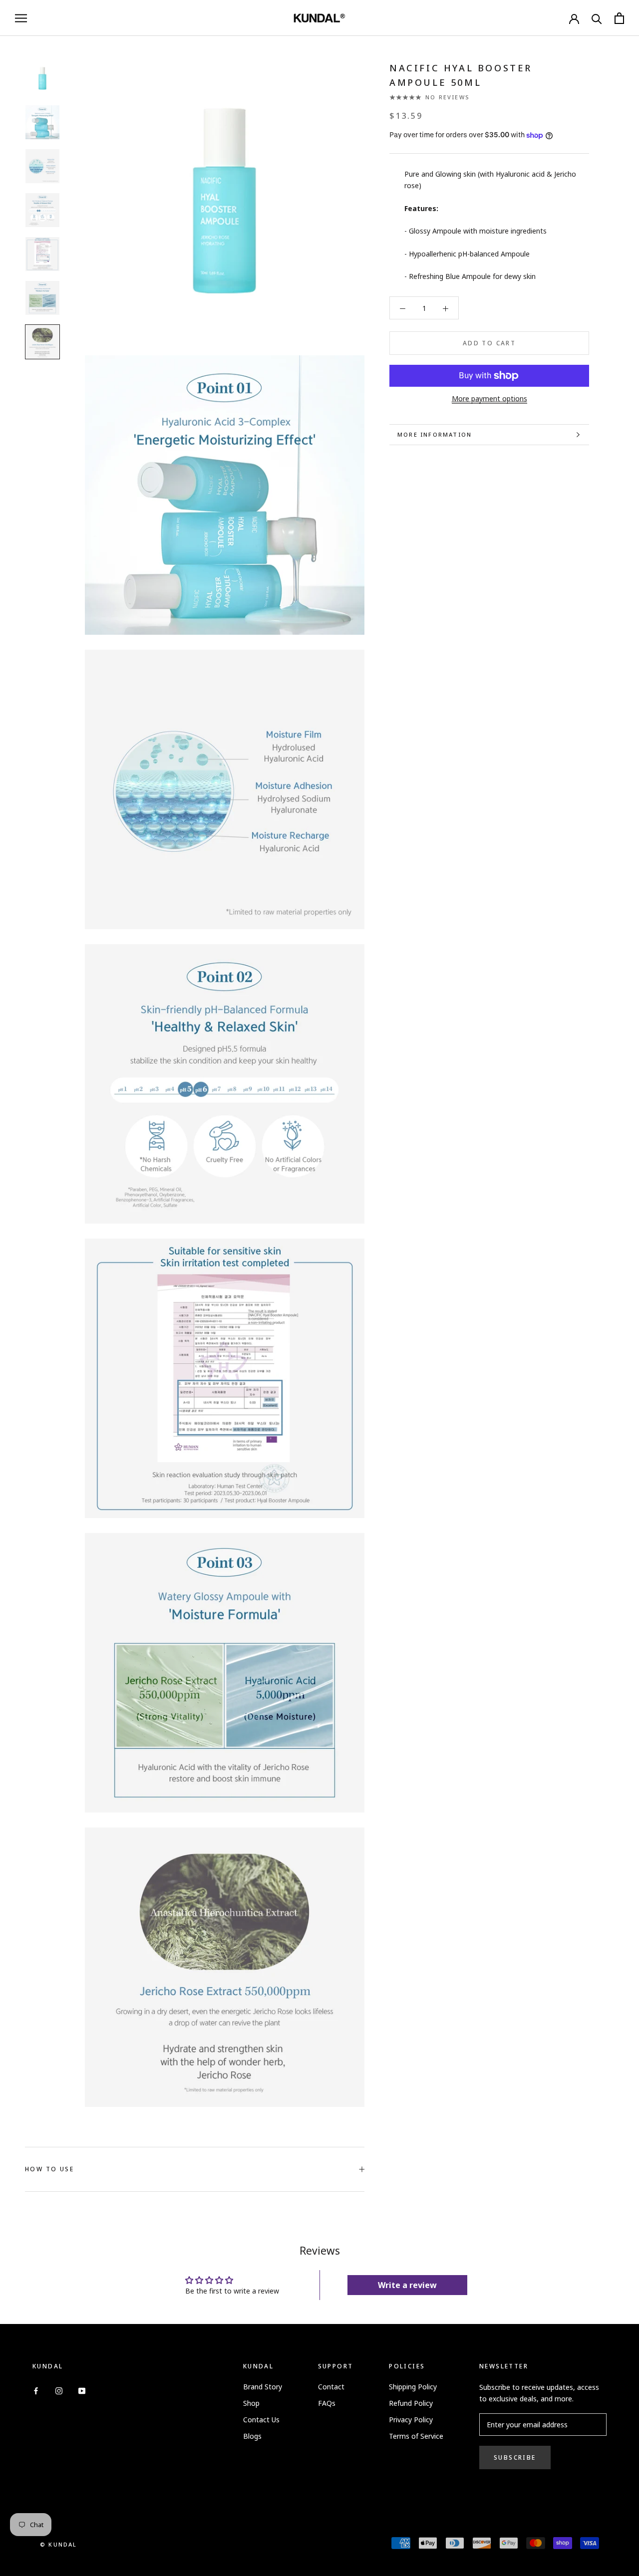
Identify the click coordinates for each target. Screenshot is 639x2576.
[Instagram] (59, 2390)
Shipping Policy (413, 2387)
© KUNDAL (59, 2544)
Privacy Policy (411, 2420)
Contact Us (261, 2420)
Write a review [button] (407, 2285)
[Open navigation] (21, 18)
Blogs (252, 2436)
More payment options (489, 398)
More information (435, 434)
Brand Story (263, 2387)
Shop (251, 2403)
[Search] (597, 18)
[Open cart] (619, 18)
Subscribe (515, 2457)
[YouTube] (82, 2390)
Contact (331, 2387)
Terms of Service (416, 2436)
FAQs (327, 2403)
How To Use (49, 2169)
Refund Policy (411, 2403)
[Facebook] (36, 2390)
